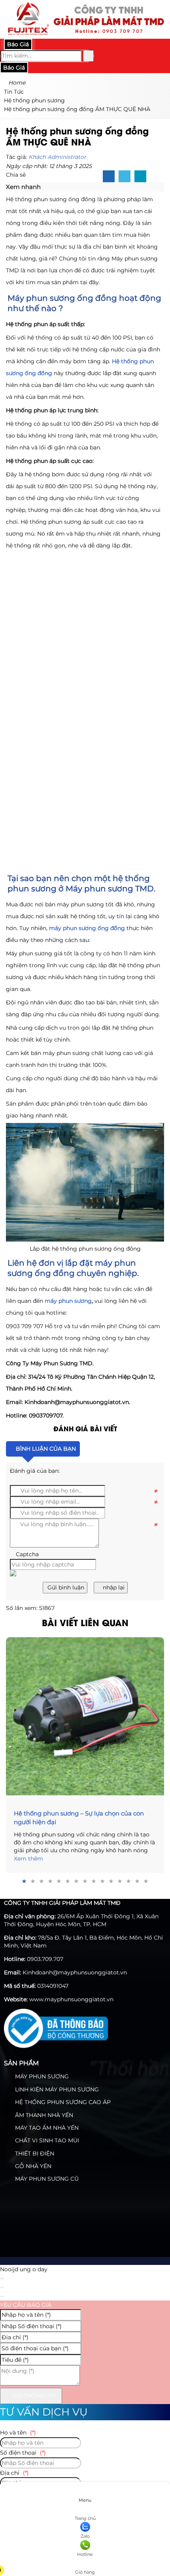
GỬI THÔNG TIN (33, 2396)
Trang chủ (85, 2518)
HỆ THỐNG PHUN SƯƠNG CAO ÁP (62, 2102)
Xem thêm (28, 1859)
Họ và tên (18, 2433)
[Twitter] (125, 177)
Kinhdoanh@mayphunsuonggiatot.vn (75, 1972)
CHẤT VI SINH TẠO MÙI (46, 2140)
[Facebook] (109, 177)
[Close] (2, 2279)
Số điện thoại (23, 2453)
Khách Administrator (57, 157)
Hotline (85, 2554)
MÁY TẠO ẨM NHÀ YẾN (46, 2128)
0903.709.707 (45, 1959)
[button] (45, 187)
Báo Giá (18, 44)
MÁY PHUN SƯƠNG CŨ (46, 2179)
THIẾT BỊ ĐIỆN (34, 2153)
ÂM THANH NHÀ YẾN (43, 2115)
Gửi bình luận (65, 1587)
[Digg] (140, 177)
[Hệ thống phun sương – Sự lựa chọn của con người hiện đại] (85, 1716)
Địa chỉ (14, 2473)
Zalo (85, 2536)
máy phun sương (68, 1301)
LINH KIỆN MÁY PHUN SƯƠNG (56, 2089)
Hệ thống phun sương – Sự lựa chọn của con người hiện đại (79, 1818)
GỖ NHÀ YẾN (32, 2166)
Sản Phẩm (21, 2063)
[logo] (85, 34)
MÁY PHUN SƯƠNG (41, 2076)
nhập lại (113, 1587)
